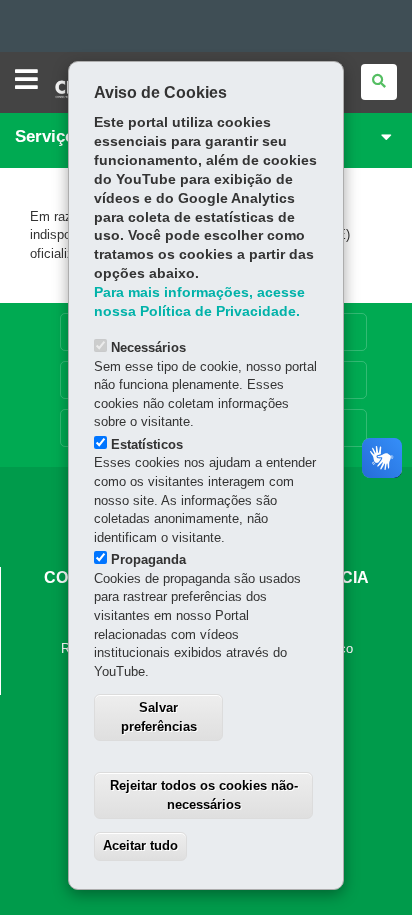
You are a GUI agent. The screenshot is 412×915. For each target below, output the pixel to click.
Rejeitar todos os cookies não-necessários (204, 795)
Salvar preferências (159, 717)
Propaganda (148, 559)
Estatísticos (147, 444)
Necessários (148, 347)
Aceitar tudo (140, 845)
